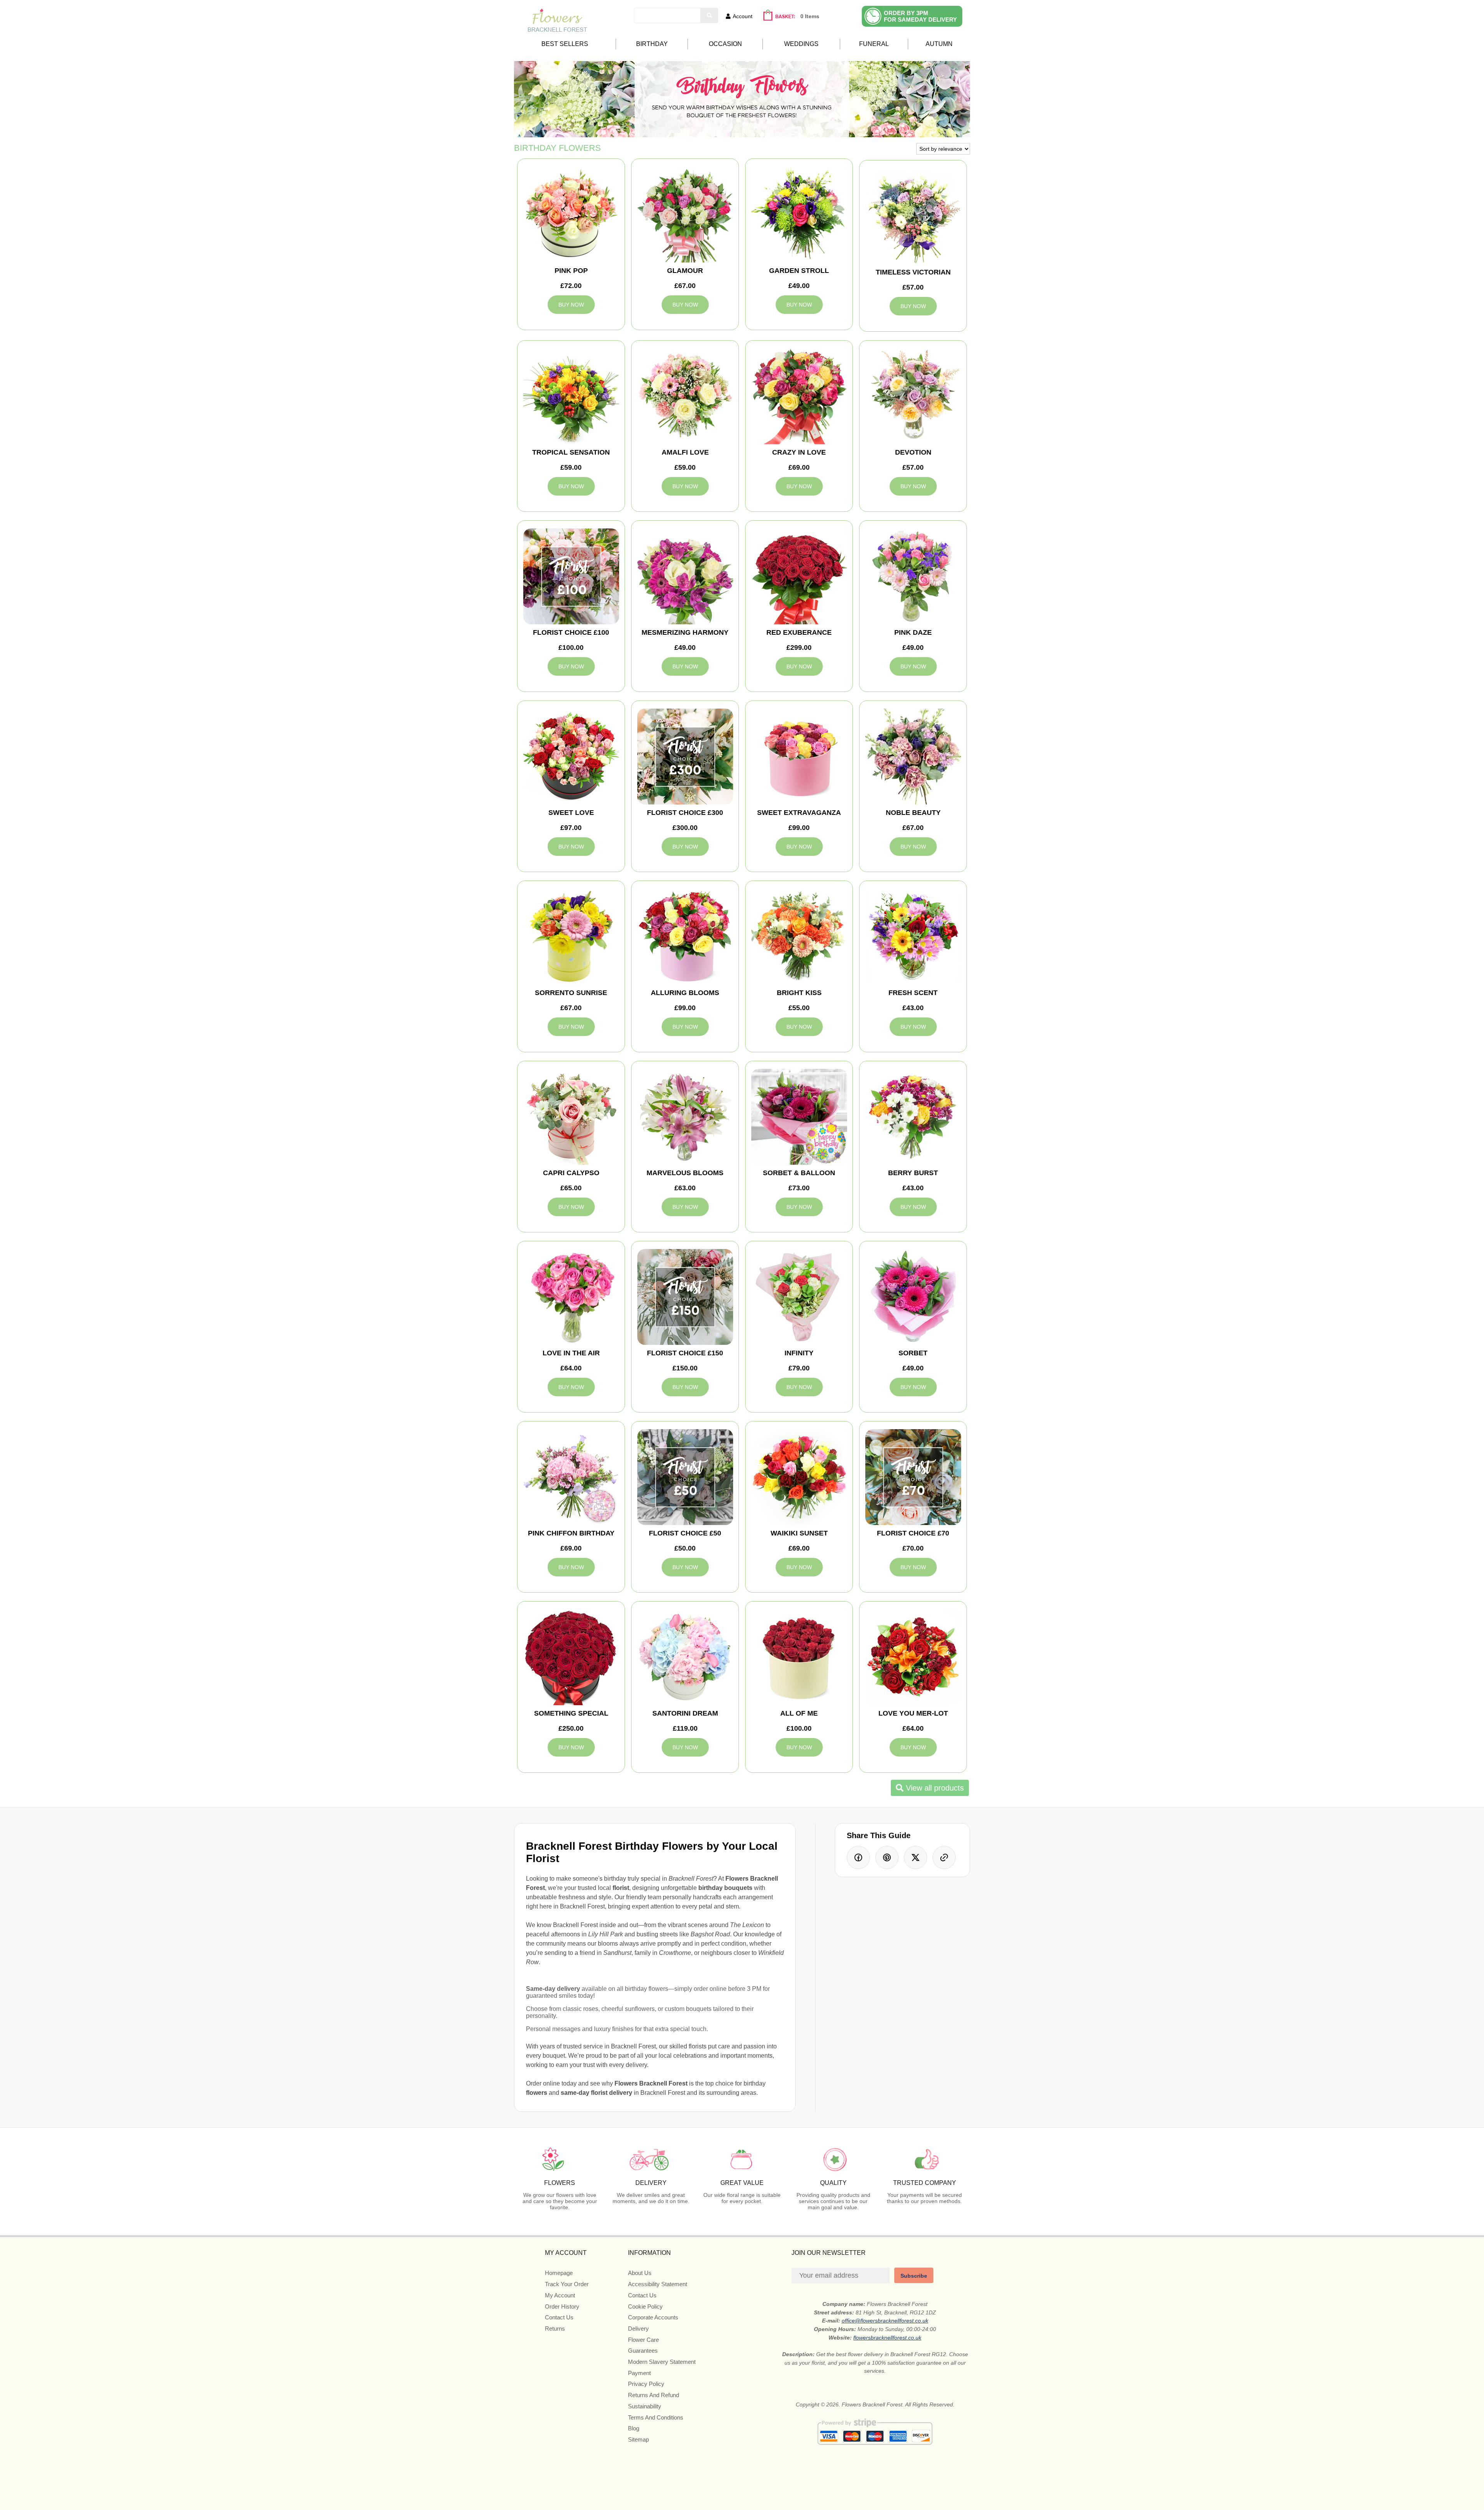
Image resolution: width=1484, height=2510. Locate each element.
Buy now (571, 305)
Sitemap (638, 2439)
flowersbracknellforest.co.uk (887, 2338)
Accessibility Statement (658, 2284)
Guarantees (643, 2351)
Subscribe (914, 2276)
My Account (560, 2295)
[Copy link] (944, 1857)
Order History (562, 2306)
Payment (639, 2373)
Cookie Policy (645, 2306)
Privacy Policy (646, 2384)
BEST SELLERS (565, 44)
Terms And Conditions (656, 2417)
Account (743, 16)
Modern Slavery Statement (662, 2362)
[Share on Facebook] (858, 1857)
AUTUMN (939, 44)
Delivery (638, 2329)
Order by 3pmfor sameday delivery (920, 16)
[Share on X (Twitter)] (916, 1857)
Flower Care (643, 2340)
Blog (634, 2428)
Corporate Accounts (653, 2317)
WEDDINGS (801, 44)
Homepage (559, 2273)
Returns (555, 2329)
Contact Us (559, 2317)
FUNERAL (874, 44)
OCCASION (725, 44)
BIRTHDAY (652, 44)
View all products (934, 1788)
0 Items (810, 16)
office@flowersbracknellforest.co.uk (885, 2321)
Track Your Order (567, 2284)
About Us (640, 2273)
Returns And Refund (654, 2395)
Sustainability (645, 2406)
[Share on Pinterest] (887, 1857)
